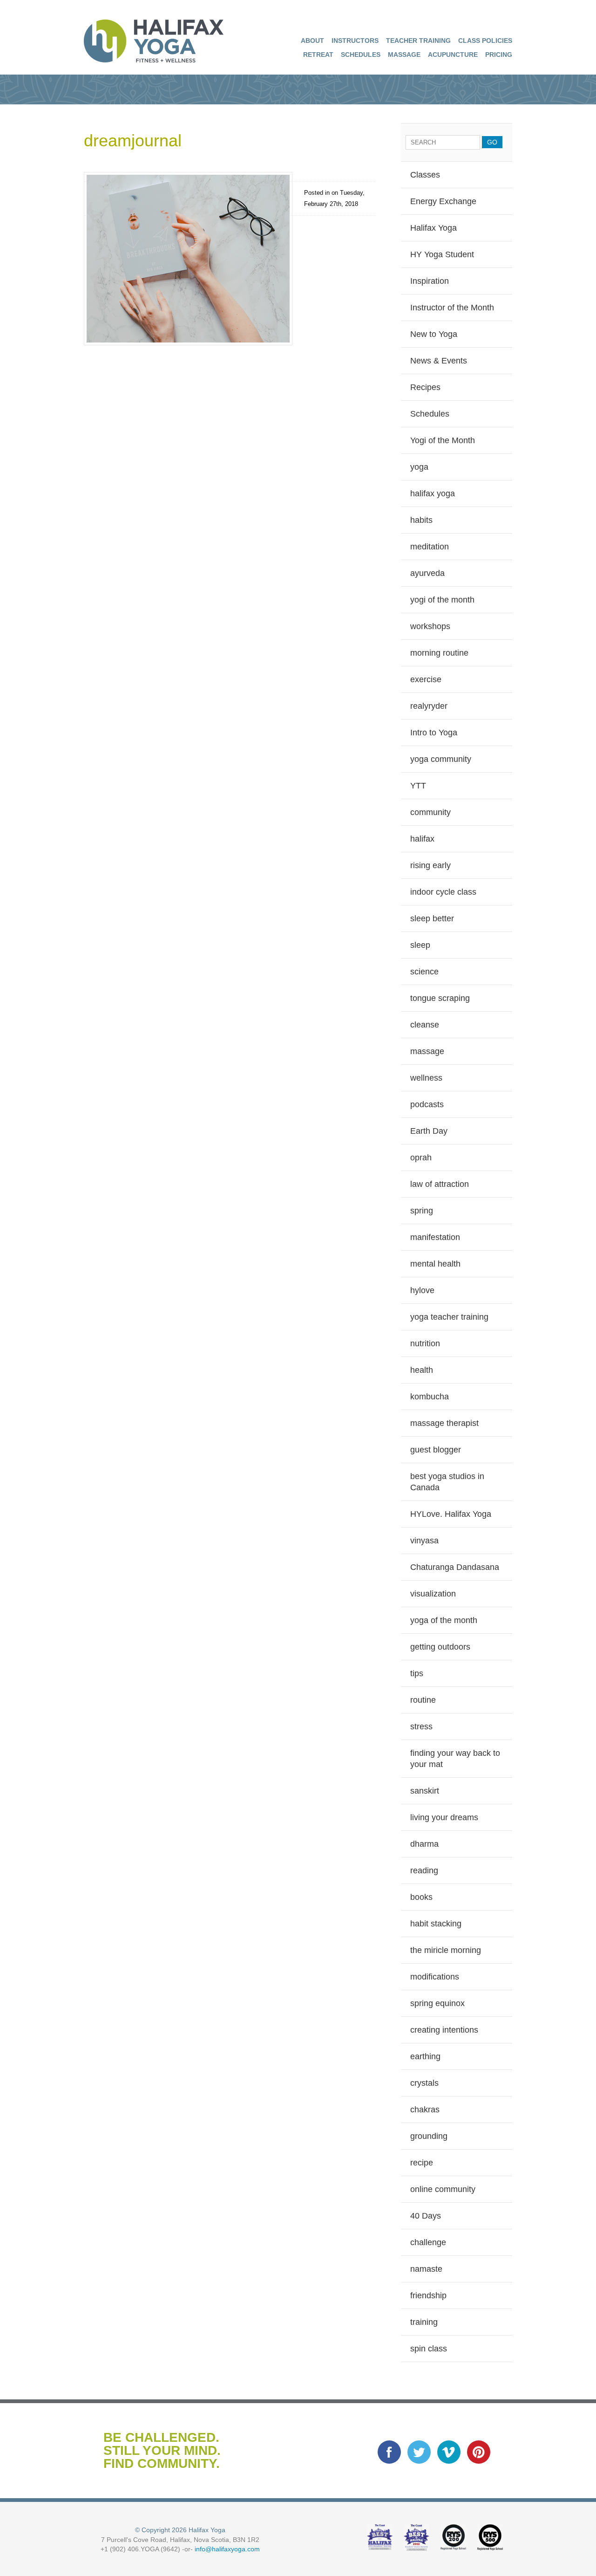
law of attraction (440, 1184)
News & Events (439, 361)
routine (423, 1700)
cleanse (425, 1025)
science (424, 972)
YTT (418, 786)
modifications (435, 1977)
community (430, 812)
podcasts (427, 1104)
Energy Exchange (443, 201)
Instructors (355, 41)
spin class (429, 2349)
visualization (433, 1594)
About (312, 41)
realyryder (429, 706)
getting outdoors (440, 1647)
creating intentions (444, 2030)
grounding (429, 2136)
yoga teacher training (449, 1317)
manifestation (435, 1237)
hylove (422, 1290)
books (421, 1897)
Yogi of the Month (443, 440)
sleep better (432, 918)
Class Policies (485, 41)
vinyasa (424, 1541)
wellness (426, 1078)
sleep (420, 945)
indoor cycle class (443, 892)
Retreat (318, 55)
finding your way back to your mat (455, 1759)
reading (424, 1870)
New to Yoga (434, 334)
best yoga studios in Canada (447, 1482)
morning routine (439, 653)
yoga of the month (444, 1620)
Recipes (425, 387)
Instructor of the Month (452, 308)
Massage (404, 55)
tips (417, 1673)
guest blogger (436, 1450)
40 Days (426, 2216)
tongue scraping (440, 998)
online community (443, 2189)
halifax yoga (433, 493)
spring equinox (437, 2003)
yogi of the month (442, 600)
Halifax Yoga (433, 228)
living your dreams (444, 1817)
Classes (425, 175)
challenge (428, 2242)
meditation (430, 547)
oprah (421, 1158)
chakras (425, 2110)
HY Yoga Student (442, 254)
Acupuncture (453, 55)
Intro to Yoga (434, 733)
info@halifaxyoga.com (227, 2549)
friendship (428, 2295)
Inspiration (430, 281)
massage (427, 1051)
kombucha (430, 1397)
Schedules (361, 55)
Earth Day (429, 1131)
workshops (430, 626)
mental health (435, 1264)
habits (421, 520)
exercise (426, 679)
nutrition (425, 1343)
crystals (424, 2083)
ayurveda (427, 573)
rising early (430, 865)
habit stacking (436, 1924)
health (422, 1370)
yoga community (441, 759)
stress (421, 1726)
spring (422, 1211)
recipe (422, 2163)
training (424, 2322)
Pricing (499, 55)
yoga (419, 467)
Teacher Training (418, 41)
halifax (422, 839)
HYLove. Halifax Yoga (451, 1514)
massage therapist (444, 1423)
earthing (425, 2056)
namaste (426, 2269)
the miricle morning (446, 1950)
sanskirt (425, 1791)
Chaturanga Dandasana (455, 1567)
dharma (424, 1844)
